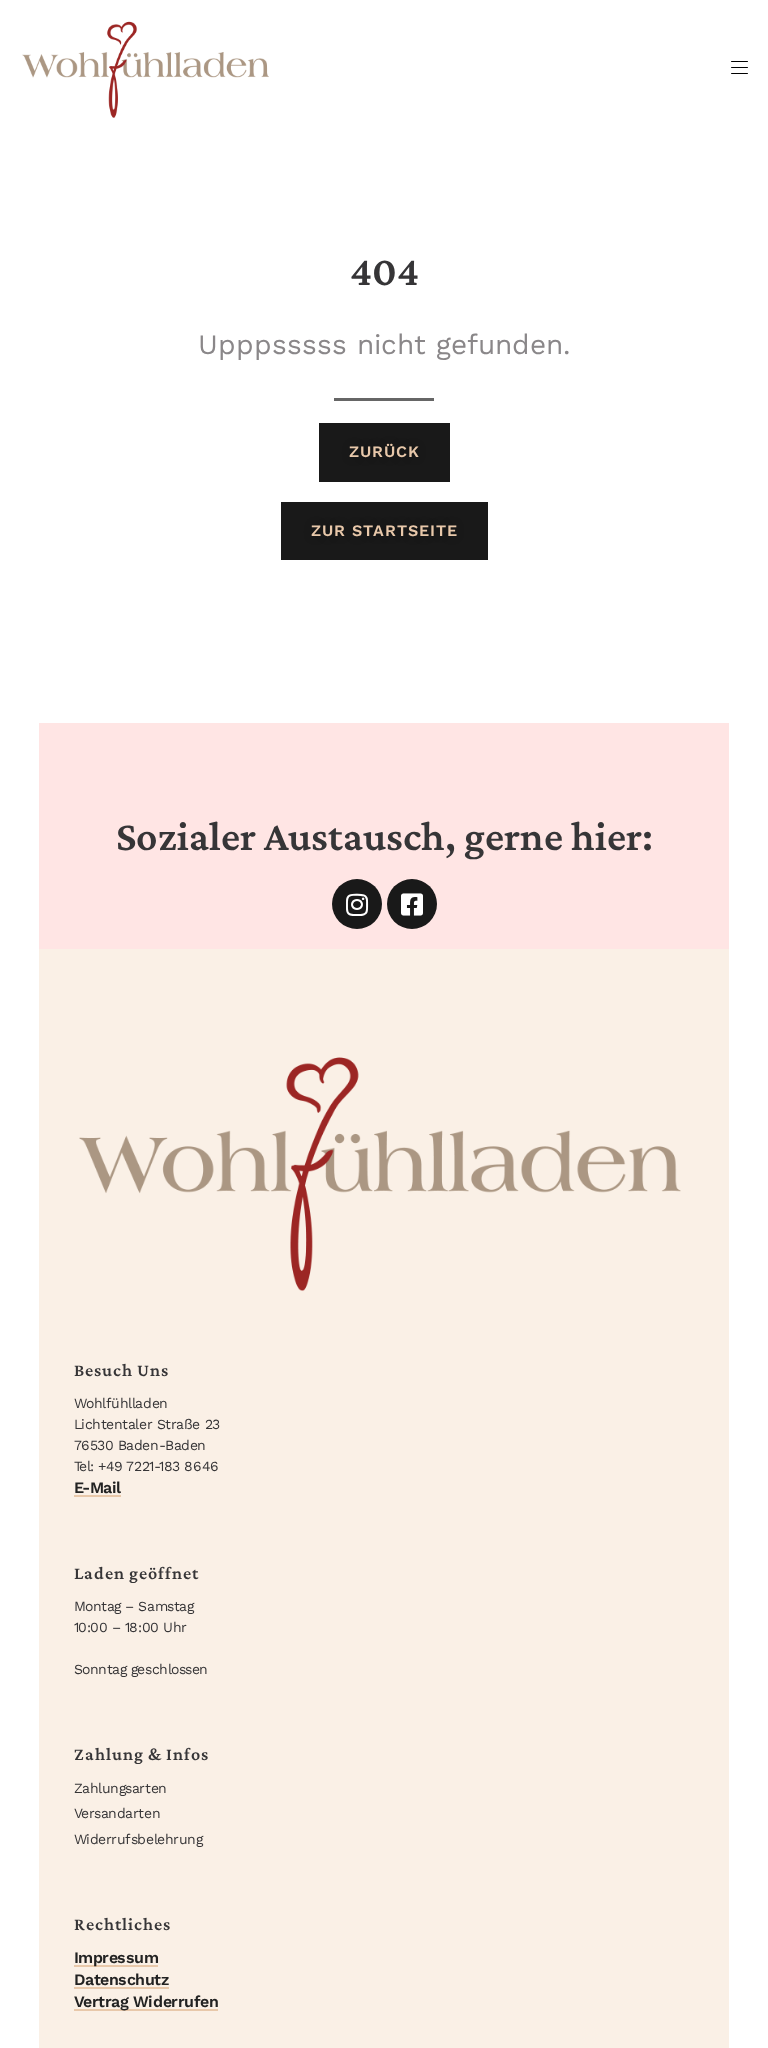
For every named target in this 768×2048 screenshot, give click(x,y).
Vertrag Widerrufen (146, 2001)
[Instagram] (357, 904)
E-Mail (97, 1487)
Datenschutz (121, 1979)
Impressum (116, 1957)
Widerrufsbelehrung (138, 1839)
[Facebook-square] (412, 904)
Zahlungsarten (120, 1788)
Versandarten (117, 1813)
